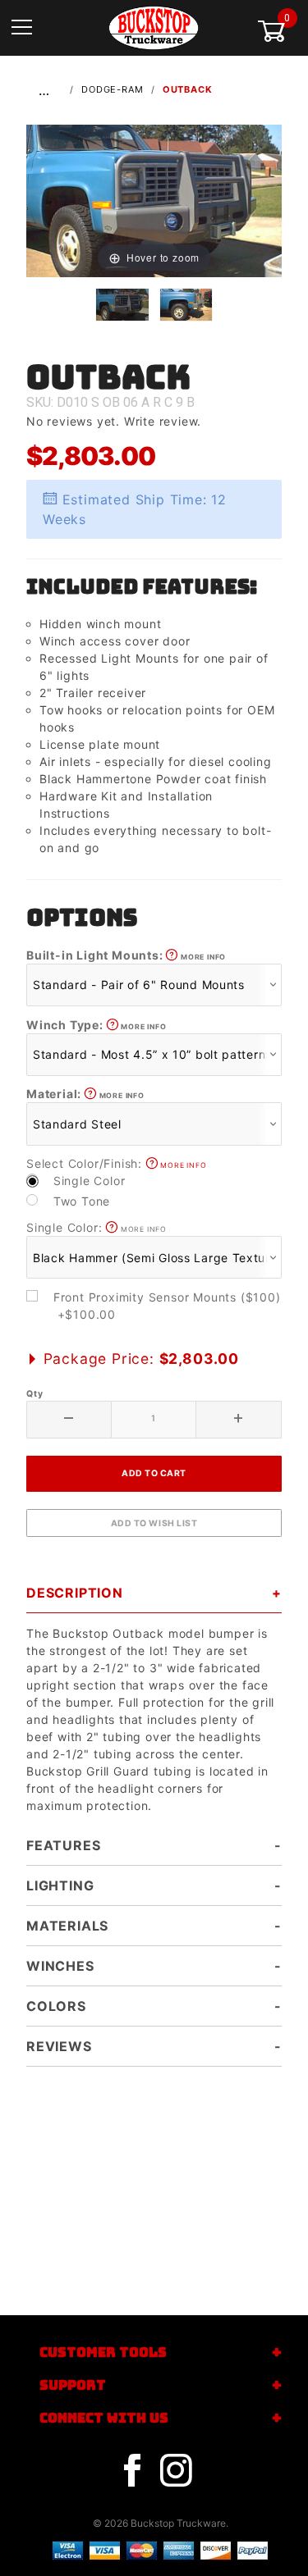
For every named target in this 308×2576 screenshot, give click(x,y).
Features (63, 1845)
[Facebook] (132, 2471)
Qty (34, 1394)
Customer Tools (103, 2353)
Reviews (59, 2046)
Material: (85, 1094)
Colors (56, 2006)
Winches (60, 1966)
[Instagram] (176, 2471)
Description (75, 1593)
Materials (67, 1926)
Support (73, 2385)
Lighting (60, 1885)
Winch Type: (96, 1025)
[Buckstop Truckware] (154, 27)
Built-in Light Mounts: (126, 955)
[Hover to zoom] (154, 200)
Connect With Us (104, 2418)
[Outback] (154, 200)
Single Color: (97, 1227)
